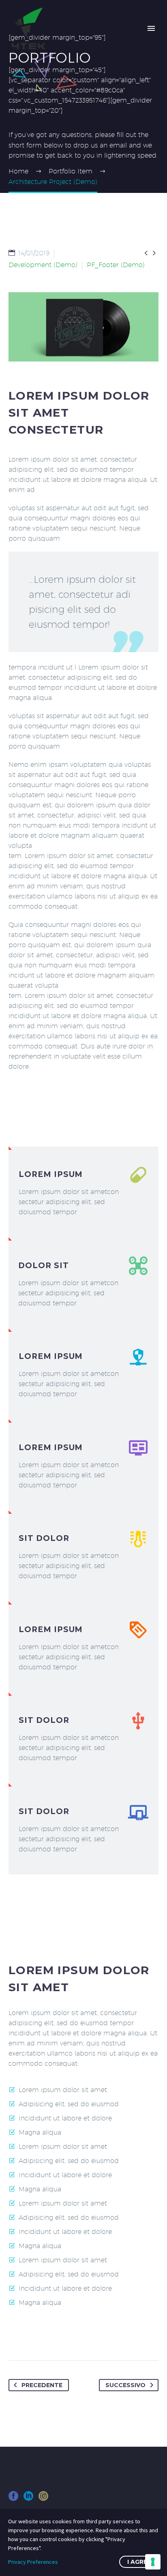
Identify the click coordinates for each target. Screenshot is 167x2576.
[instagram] (43, 2499)
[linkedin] (28, 2499)
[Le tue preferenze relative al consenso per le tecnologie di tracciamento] (153, 2562)
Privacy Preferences (33, 2562)
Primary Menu (151, 28)
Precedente (42, 2385)
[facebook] (13, 2499)
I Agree (139, 2562)
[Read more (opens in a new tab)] (83, 1192)
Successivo (125, 2385)
